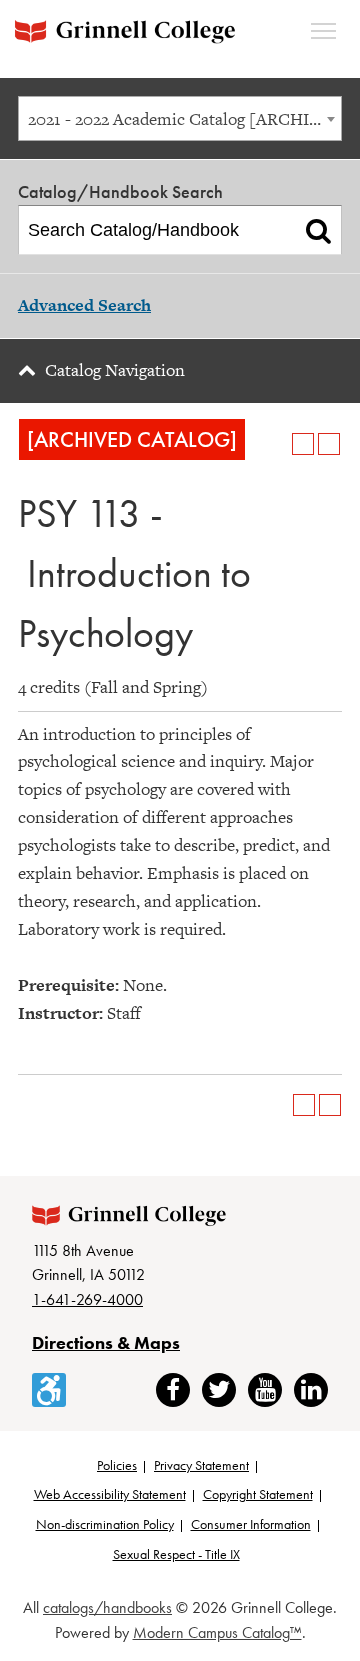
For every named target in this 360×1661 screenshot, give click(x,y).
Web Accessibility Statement (110, 1494)
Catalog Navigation (115, 370)
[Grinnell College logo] (125, 31)
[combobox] (180, 118)
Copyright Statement (258, 1494)
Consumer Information (251, 1524)
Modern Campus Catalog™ (217, 1632)
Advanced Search (84, 305)
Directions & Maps (106, 1342)
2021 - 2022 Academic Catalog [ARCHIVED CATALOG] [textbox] (184, 119)
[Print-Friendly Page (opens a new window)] (303, 444)
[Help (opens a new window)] (329, 444)
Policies (117, 1465)
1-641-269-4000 (87, 1299)
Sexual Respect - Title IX (176, 1554)
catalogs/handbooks (107, 1607)
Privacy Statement (201, 1465)
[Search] (318, 230)
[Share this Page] (277, 444)
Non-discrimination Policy (105, 1524)
